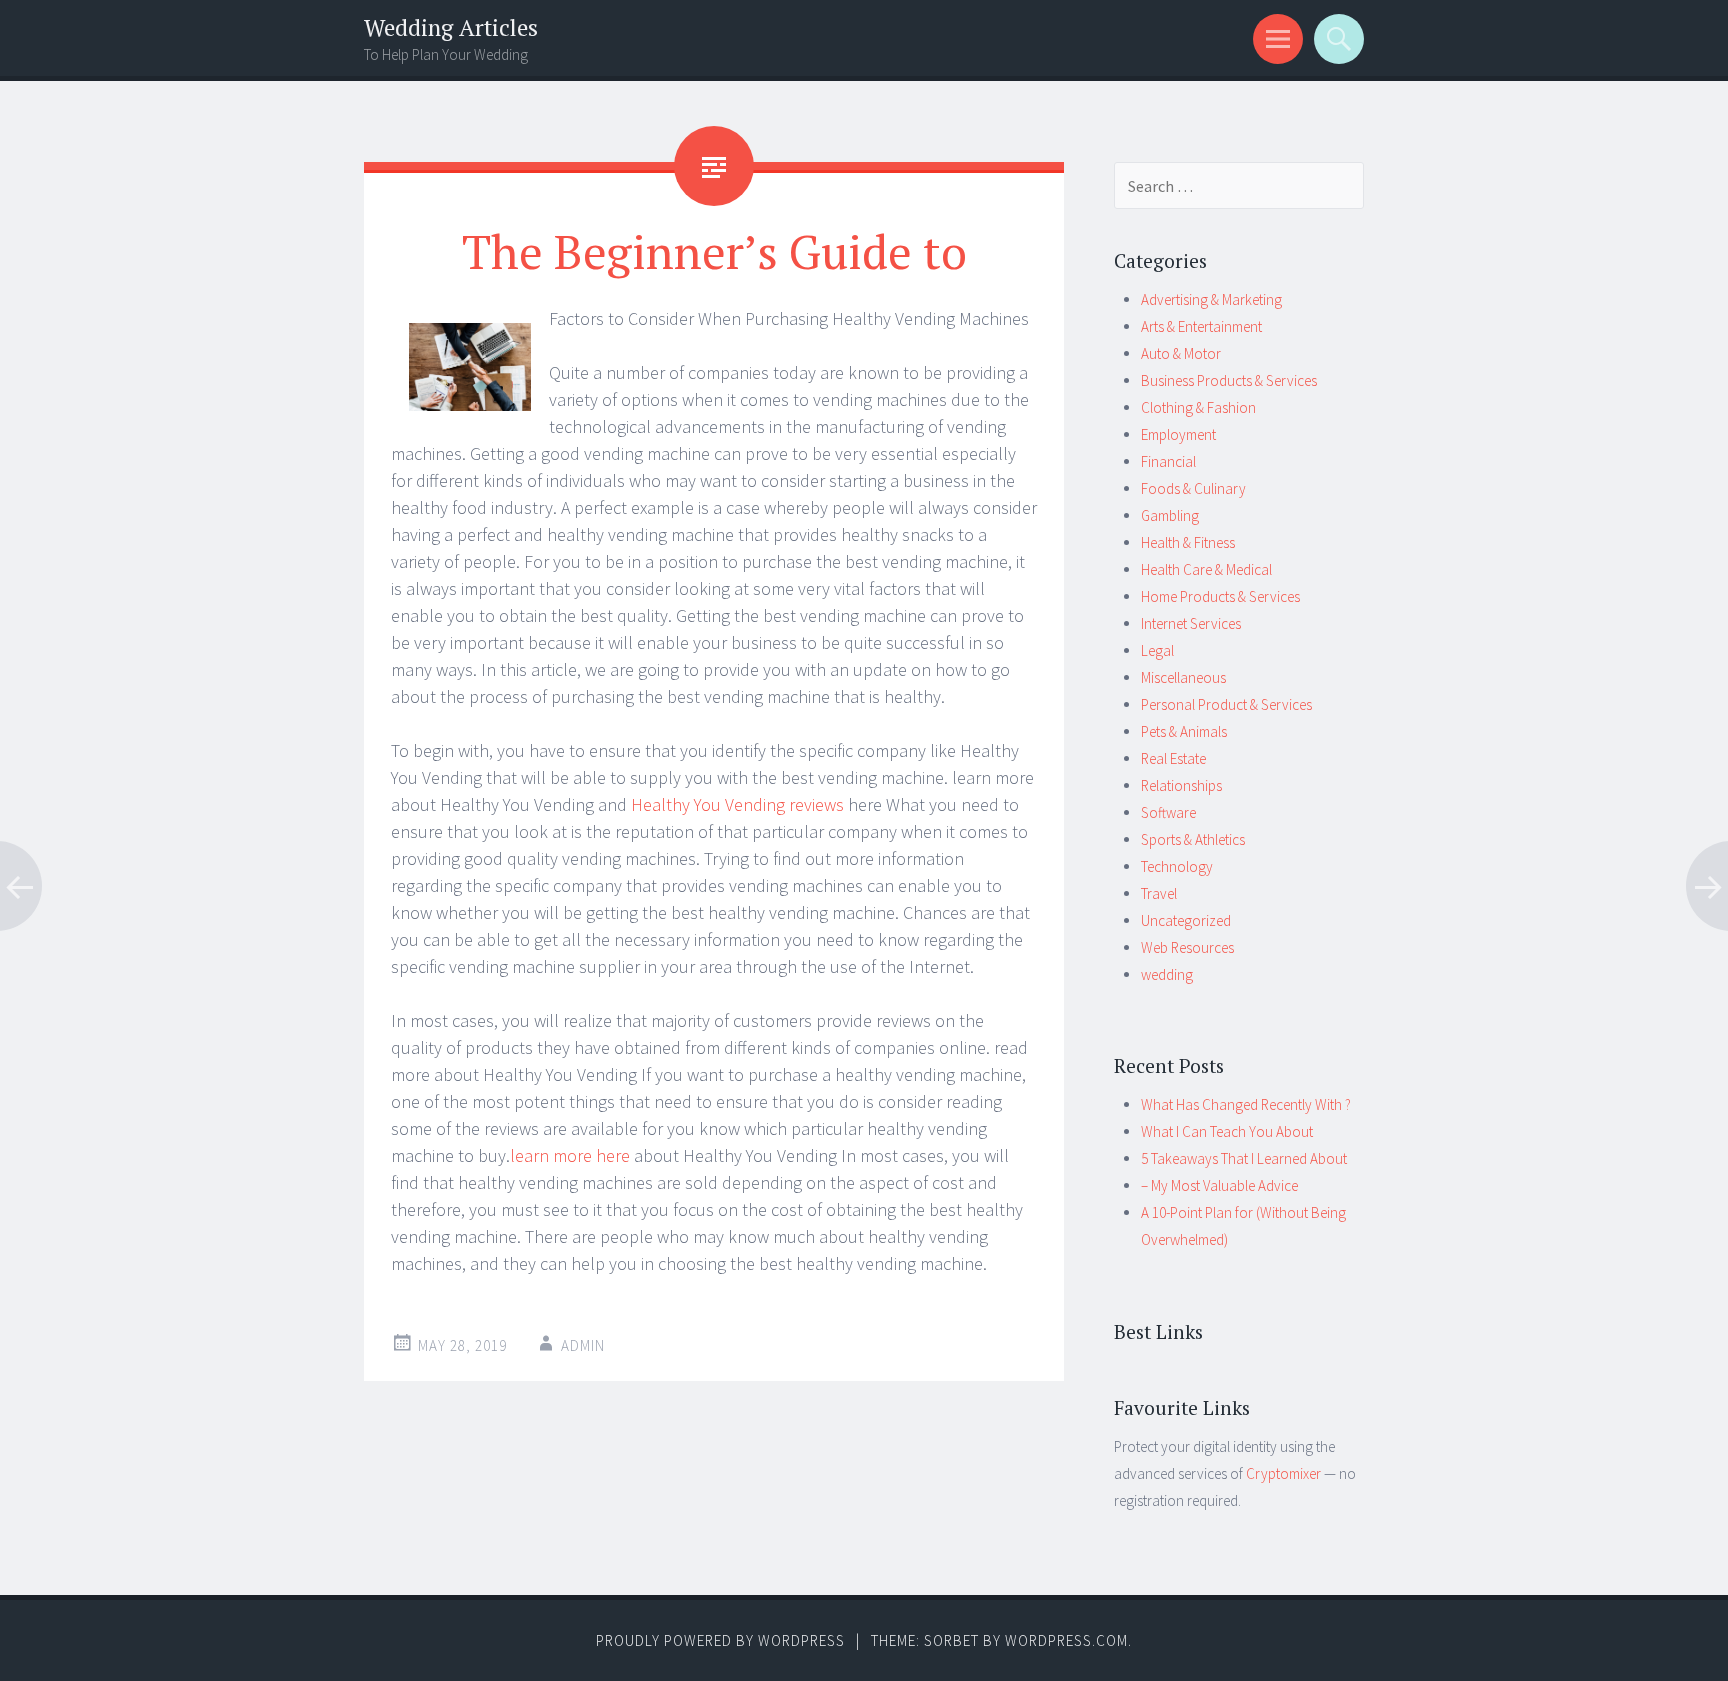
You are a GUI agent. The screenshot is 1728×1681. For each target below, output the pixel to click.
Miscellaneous (1183, 677)
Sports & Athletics (1193, 839)
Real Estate (1173, 758)
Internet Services (1191, 623)
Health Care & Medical (1206, 569)
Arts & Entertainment (1201, 326)
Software (1168, 812)
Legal (1157, 650)
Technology (1177, 866)
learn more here (570, 1155)
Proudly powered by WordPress (720, 1640)
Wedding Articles (451, 27)
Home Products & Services (1220, 596)
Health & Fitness (1188, 542)
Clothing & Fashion (1198, 407)
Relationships (1181, 785)
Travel (1159, 893)
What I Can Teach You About (1227, 1131)
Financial (1168, 461)
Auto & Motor (1181, 353)
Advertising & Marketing (1211, 299)
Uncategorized (1186, 920)
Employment (1178, 434)
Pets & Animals (1184, 731)
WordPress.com (1066, 1640)
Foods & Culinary (1193, 488)
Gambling (1170, 515)
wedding (1167, 974)
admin (583, 1345)
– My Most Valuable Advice (1219, 1185)
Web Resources (1187, 947)
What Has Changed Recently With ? (1246, 1104)
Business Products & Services (1229, 380)
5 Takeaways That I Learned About (1244, 1158)
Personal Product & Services (1226, 704)
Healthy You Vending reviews (737, 804)
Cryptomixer (1283, 1473)
